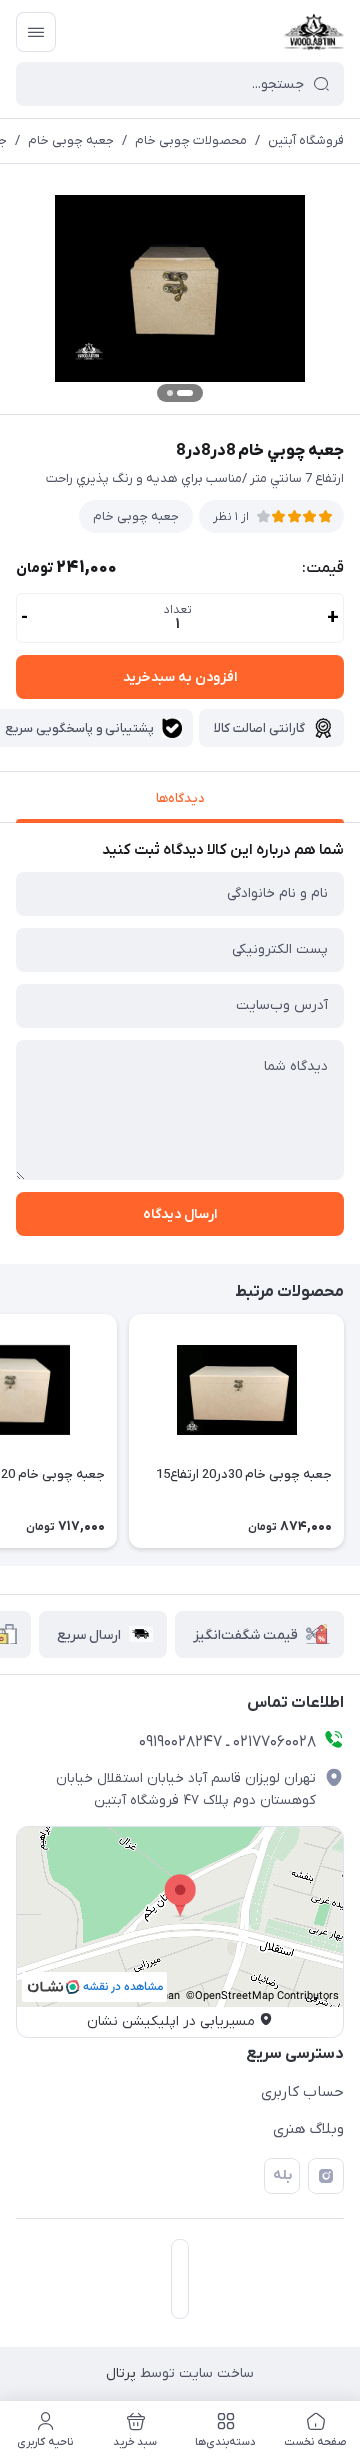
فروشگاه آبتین (306, 140)
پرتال (121, 2373)
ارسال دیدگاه (180, 1214)
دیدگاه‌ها (180, 798)
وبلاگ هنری (308, 2129)
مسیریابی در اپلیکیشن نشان (171, 2021)
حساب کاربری (302, 2092)
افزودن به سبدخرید (180, 677)
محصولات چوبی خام (191, 140)
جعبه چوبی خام (71, 140)
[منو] (36, 32)
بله (282, 2175)
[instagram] (326, 2176)
